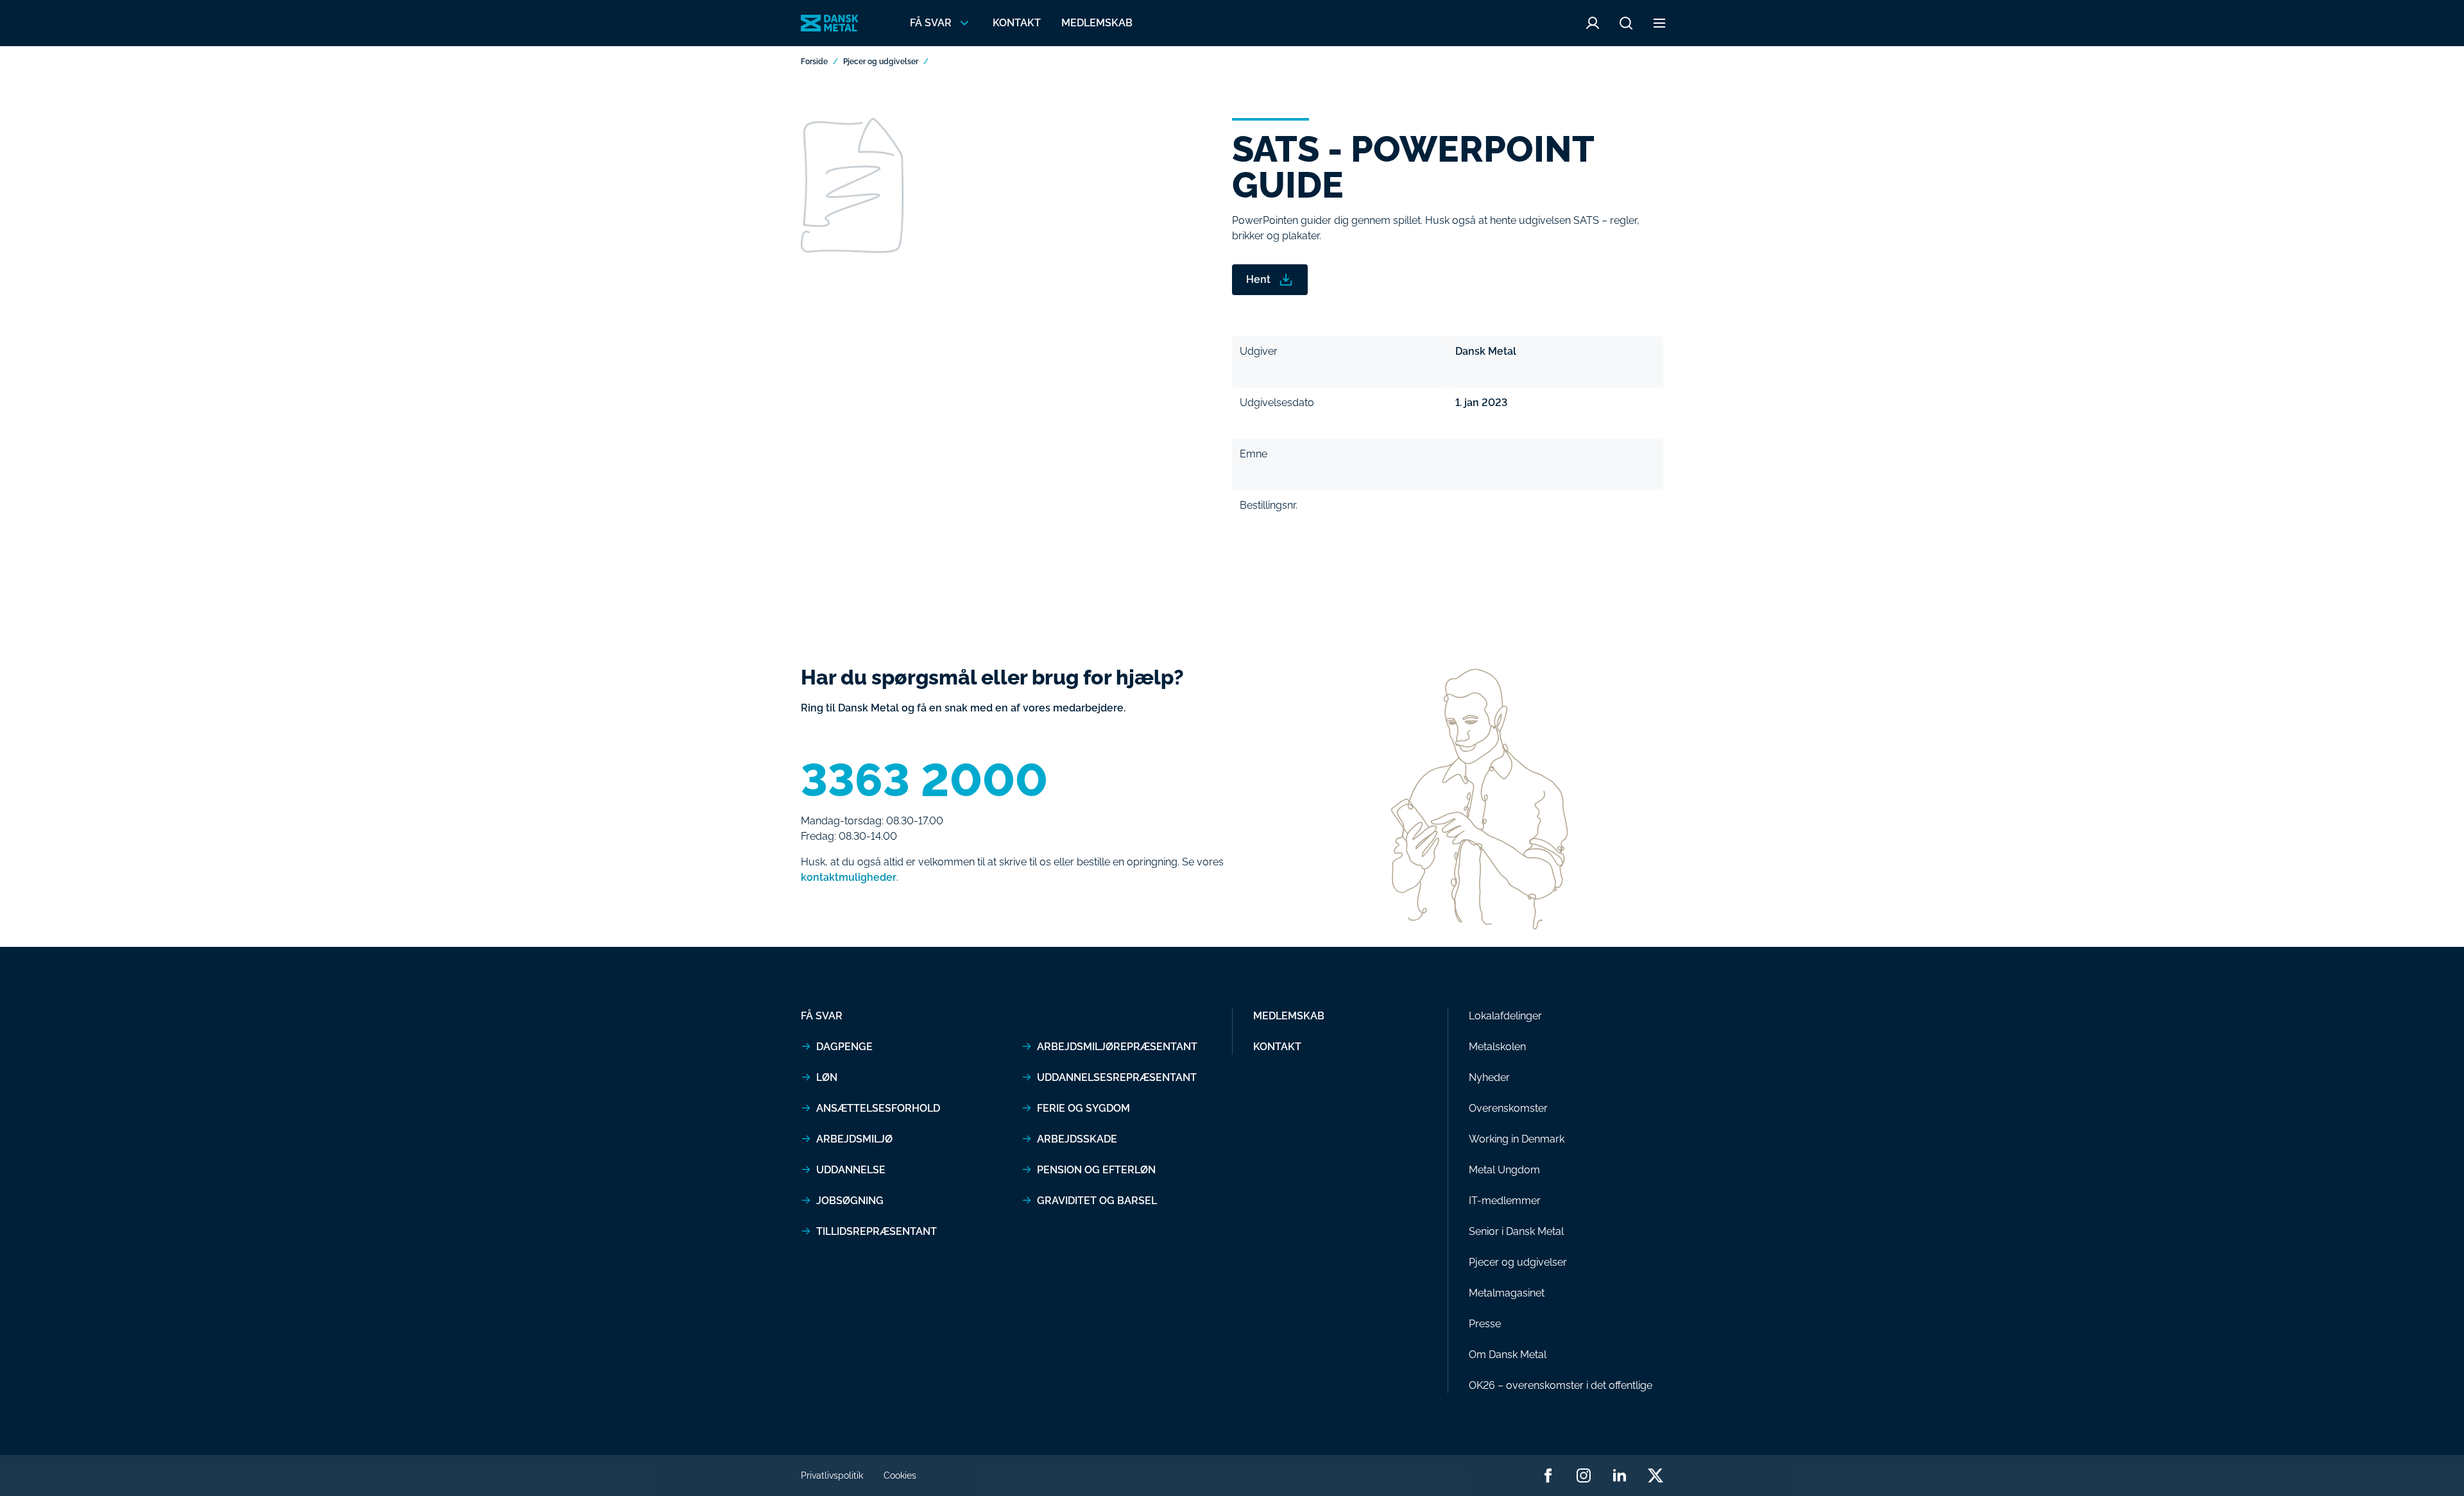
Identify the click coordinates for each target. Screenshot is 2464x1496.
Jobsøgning (850, 1201)
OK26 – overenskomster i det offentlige (1561, 1385)
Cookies (900, 1475)
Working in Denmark (1517, 1139)
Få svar (822, 1016)
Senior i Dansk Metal (1516, 1231)
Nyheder (1489, 1077)
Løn (827, 1077)
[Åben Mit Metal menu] (1593, 23)
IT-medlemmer (1505, 1201)
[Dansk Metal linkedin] (1620, 1475)
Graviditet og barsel (1097, 1201)
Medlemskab (1097, 23)
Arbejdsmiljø (854, 1139)
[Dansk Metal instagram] (1584, 1475)
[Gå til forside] (830, 23)
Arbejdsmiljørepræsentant (1117, 1047)
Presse (1485, 1324)
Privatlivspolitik (832, 1475)
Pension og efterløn (1096, 1170)
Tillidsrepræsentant (877, 1231)
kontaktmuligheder (849, 877)
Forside (814, 62)
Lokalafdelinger (1505, 1016)
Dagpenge (844, 1047)
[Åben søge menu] (1626, 23)
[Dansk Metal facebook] (1548, 1475)
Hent (1258, 279)
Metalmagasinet (1507, 1293)
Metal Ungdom (1504, 1170)
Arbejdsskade (1077, 1139)
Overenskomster (1508, 1108)
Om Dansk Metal (1508, 1355)
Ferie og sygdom (1083, 1108)
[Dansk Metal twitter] (1656, 1475)
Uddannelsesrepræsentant (1117, 1077)
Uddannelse (851, 1170)
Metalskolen (1497, 1047)
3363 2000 (924, 780)
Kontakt (1017, 23)
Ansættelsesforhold (878, 1108)
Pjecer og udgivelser (881, 62)
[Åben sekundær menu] (1659, 23)
